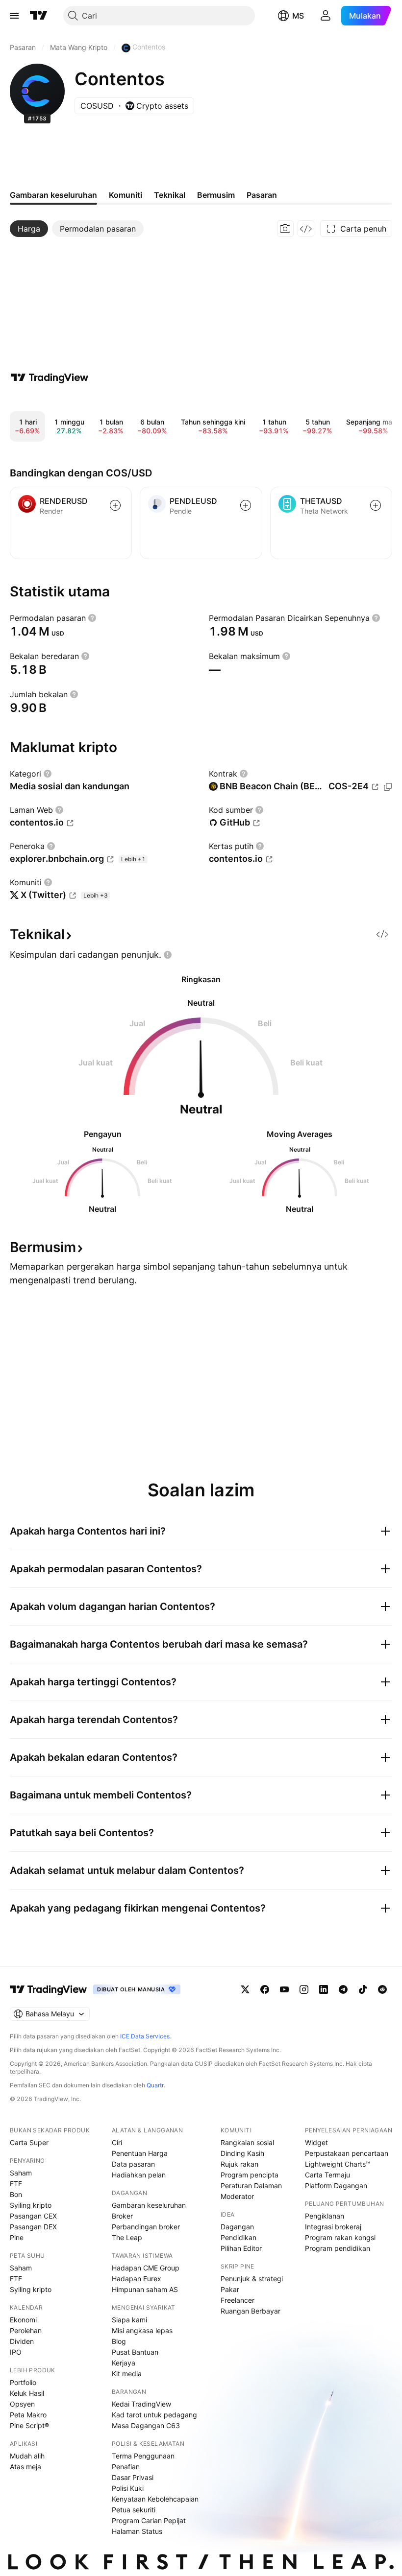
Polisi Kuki (128, 2488)
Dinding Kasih (242, 2153)
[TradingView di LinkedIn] (324, 1989)
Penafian (126, 2467)
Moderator (237, 2196)
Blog (119, 2341)
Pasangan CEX (33, 2216)
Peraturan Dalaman (251, 2186)
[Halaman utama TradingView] (49, 1989)
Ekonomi (23, 2320)
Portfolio (23, 2382)
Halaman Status (137, 2531)
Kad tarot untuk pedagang (154, 2415)
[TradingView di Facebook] (265, 1989)
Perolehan (26, 2330)
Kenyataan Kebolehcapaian (155, 2499)
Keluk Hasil (27, 2393)
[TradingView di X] (245, 1989)
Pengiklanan (325, 2216)
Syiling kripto (31, 2205)
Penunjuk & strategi (252, 2279)
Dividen (22, 2341)
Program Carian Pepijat (149, 2520)
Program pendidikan (338, 2248)
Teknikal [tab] (170, 195)
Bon (16, 2194)
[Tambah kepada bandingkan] (115, 505)
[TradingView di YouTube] (284, 1989)
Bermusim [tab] (216, 195)
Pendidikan (239, 2237)
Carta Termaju (327, 2175)
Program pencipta (250, 2175)
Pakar (230, 2289)
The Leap (127, 2237)
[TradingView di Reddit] (382, 1989)
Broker (122, 2216)
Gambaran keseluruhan (149, 2205)
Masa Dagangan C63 (146, 2425)
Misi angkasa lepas (142, 2330)
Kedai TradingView (141, 2404)
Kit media (127, 2374)
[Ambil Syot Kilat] (285, 229)
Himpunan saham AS (145, 2289)
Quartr (155, 2085)
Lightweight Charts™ (338, 2164)
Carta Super (29, 2142)
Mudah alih (27, 2456)
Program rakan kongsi (340, 2237)
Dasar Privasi (133, 2477)
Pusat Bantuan (135, 2352)
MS (298, 16)
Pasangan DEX (33, 2227)
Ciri (117, 2142)
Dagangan (237, 2227)
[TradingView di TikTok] (363, 1989)
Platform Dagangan (336, 2186)
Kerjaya (124, 2363)
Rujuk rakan (239, 2164)
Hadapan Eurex (137, 2279)
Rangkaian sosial (247, 2142)
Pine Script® (29, 2425)
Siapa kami (129, 2320)
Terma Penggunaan (143, 2456)
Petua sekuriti (134, 2510)
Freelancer (238, 2300)
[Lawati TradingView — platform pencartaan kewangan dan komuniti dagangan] (50, 378)
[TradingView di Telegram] (343, 1989)
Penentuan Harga (140, 2153)
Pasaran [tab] (262, 195)
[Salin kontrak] (388, 787)
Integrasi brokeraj (333, 2227)
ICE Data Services (145, 2036)
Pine (17, 2237)
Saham (21, 2173)
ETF (16, 2184)
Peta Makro (28, 2415)
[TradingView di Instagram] (304, 1989)
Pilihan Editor (241, 2248)
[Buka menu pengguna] (326, 16)
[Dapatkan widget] (306, 229)
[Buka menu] (14, 16)
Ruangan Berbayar (251, 2311)
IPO (16, 2352)
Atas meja (25, 2467)
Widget (316, 2142)
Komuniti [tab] (126, 195)
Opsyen (22, 2404)
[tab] (29, 229)
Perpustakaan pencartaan (347, 2153)
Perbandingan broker (146, 2227)
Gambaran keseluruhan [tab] (53, 195)
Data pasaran (133, 2164)
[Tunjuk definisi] (92, 618)
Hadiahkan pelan (139, 2175)
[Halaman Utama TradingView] (39, 16)
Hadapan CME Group (146, 2268)
